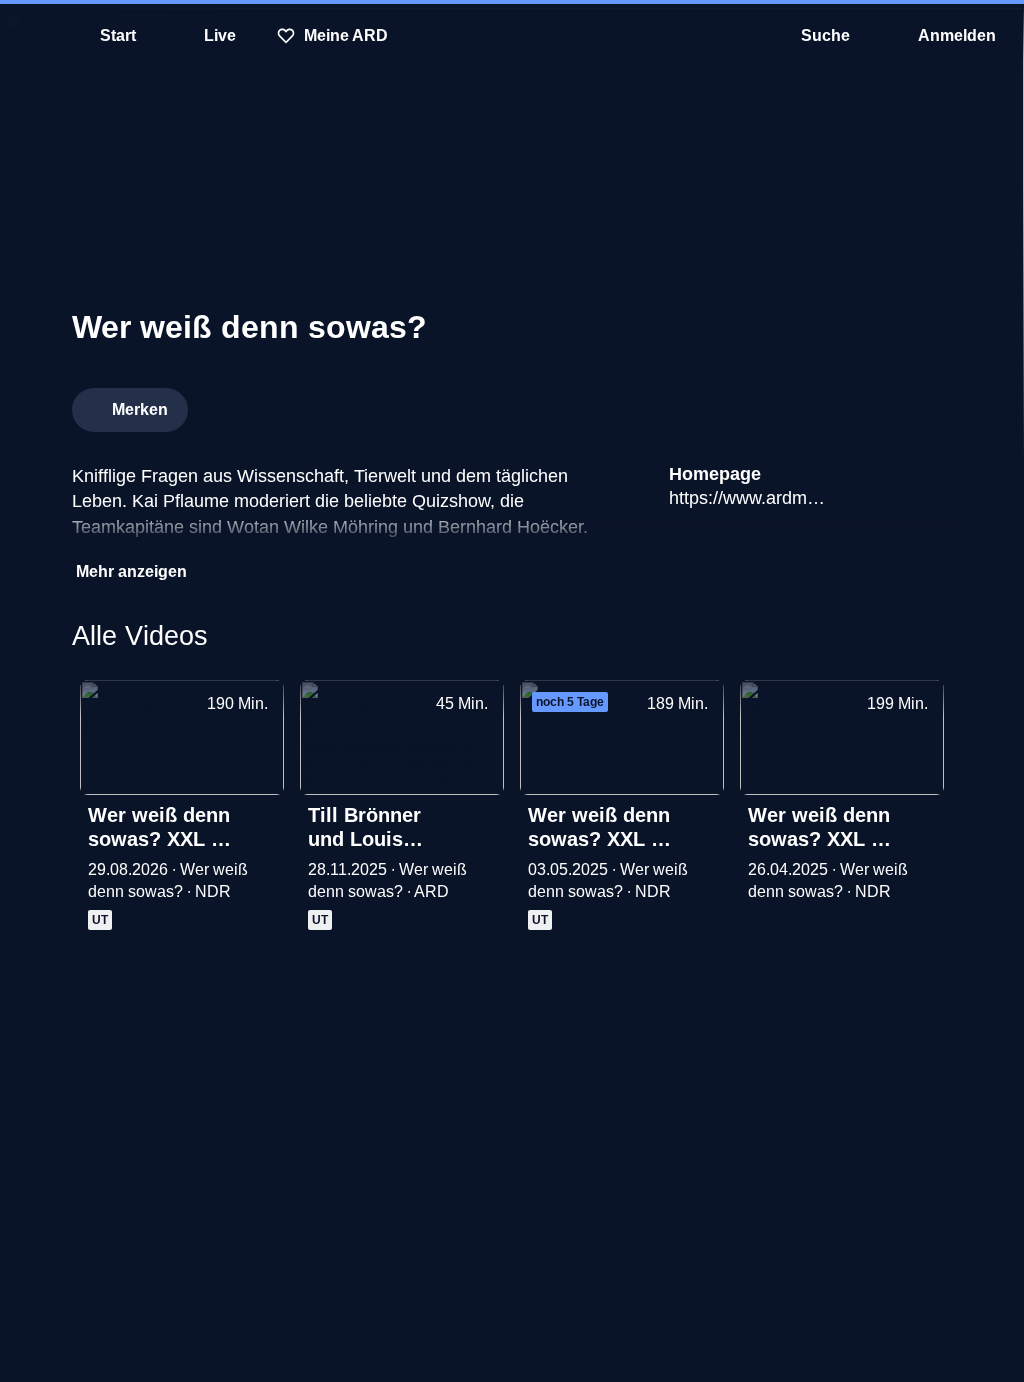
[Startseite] (512, 36)
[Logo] (802, 404)
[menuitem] (30, 36)
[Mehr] (262, 817)
